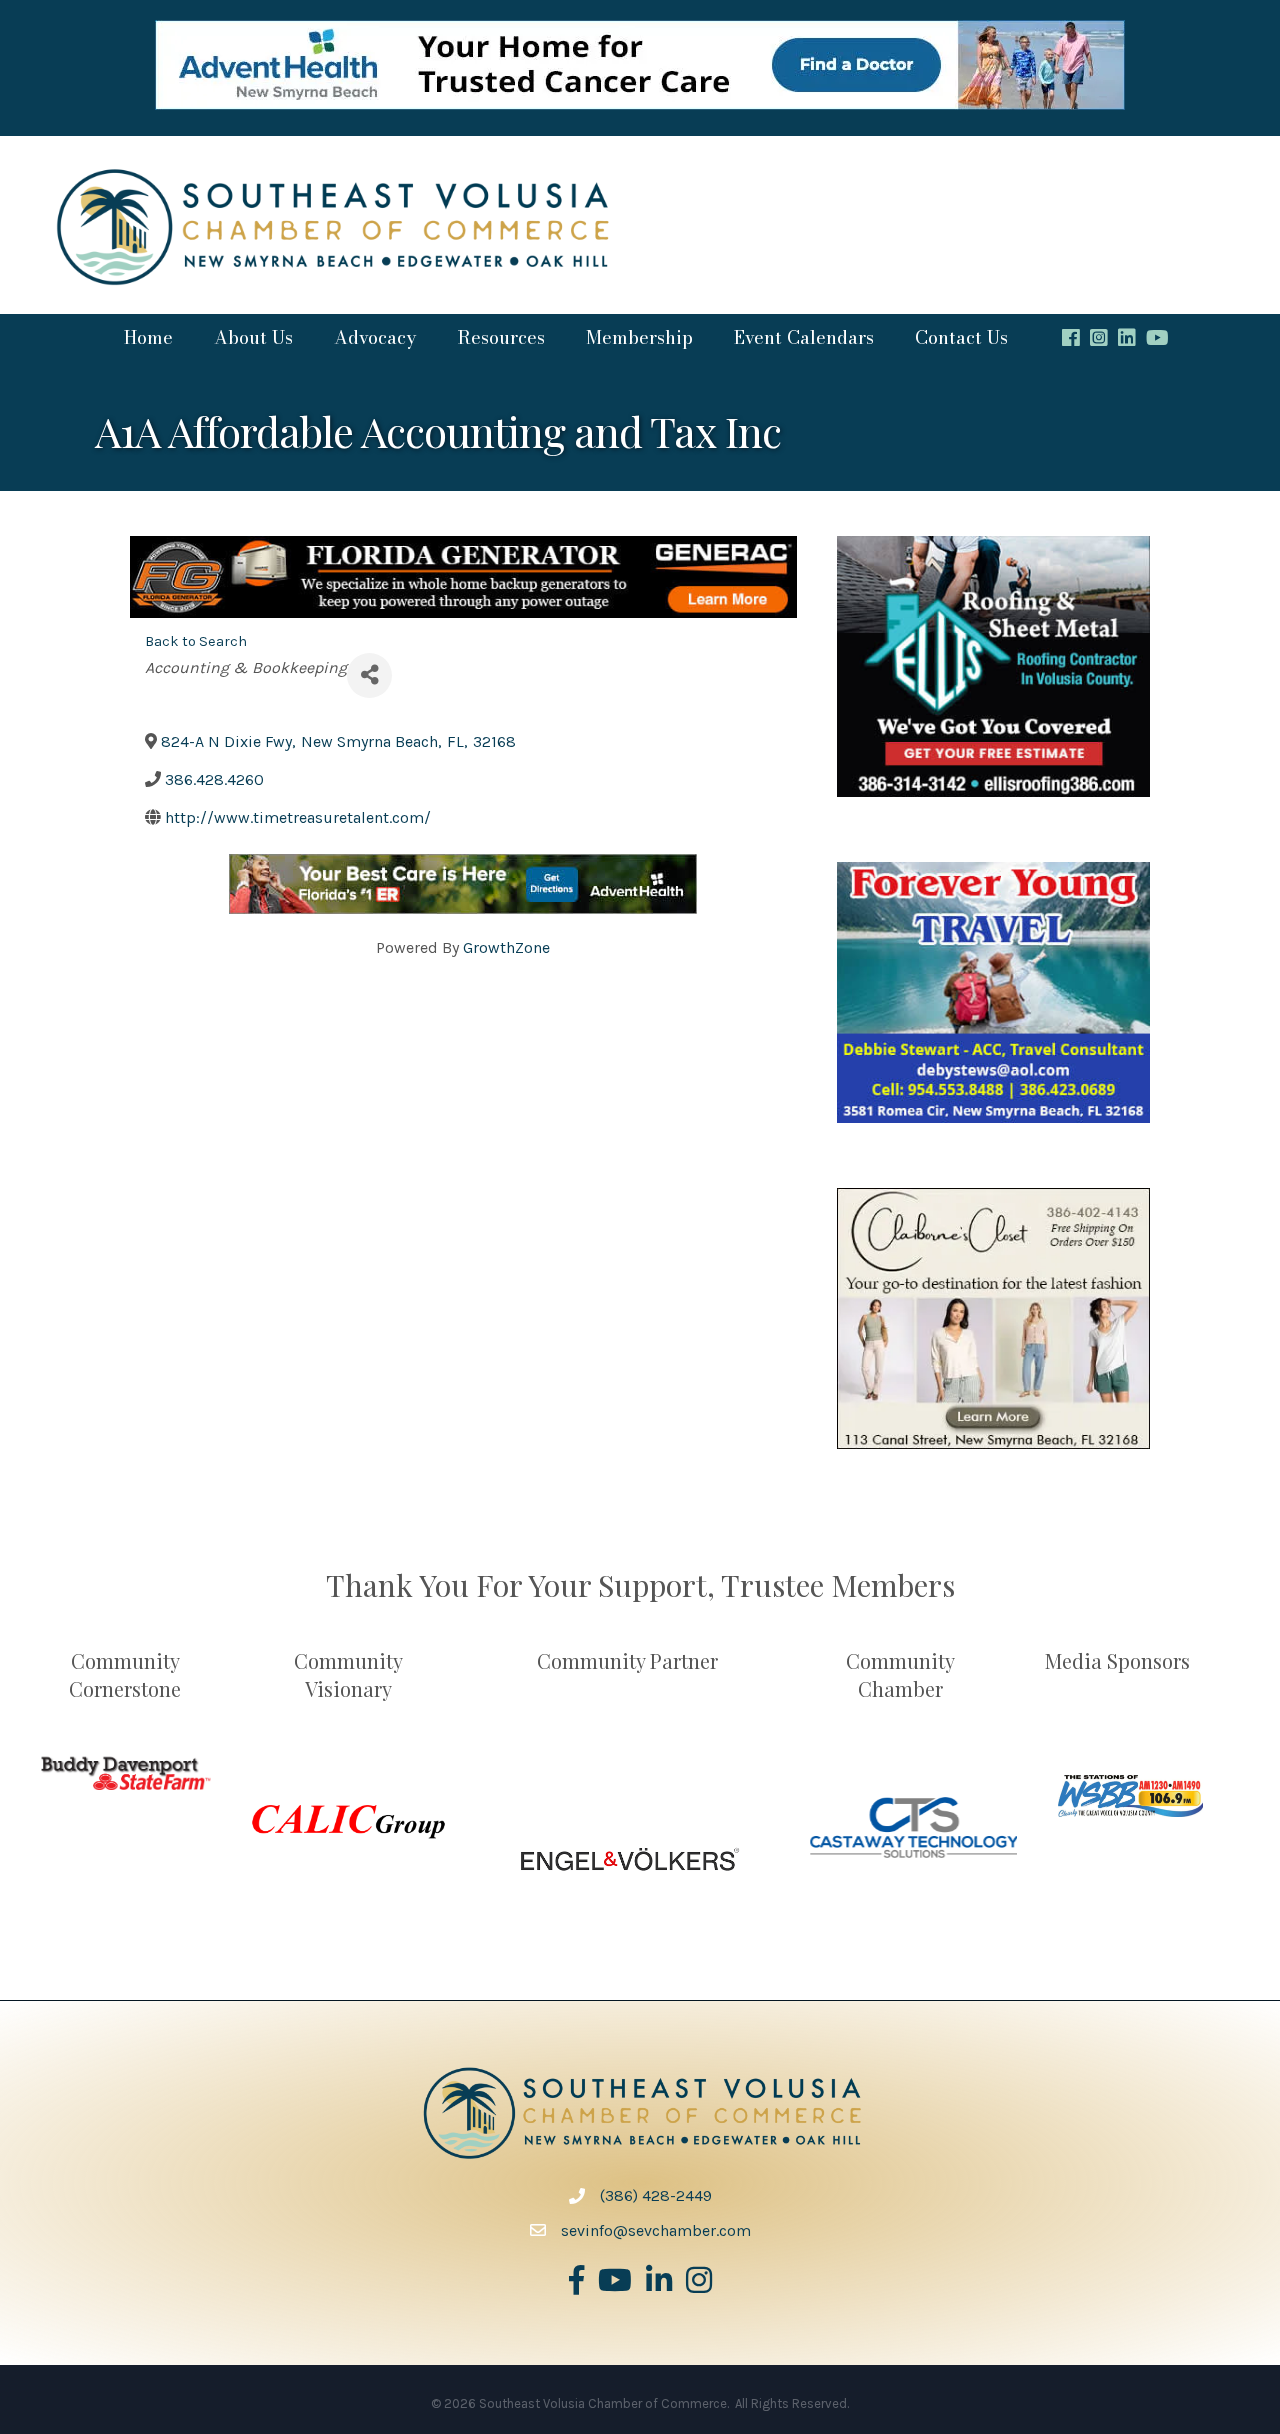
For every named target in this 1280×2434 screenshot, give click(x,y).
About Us (253, 337)
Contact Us (961, 337)
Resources (501, 337)
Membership (639, 337)
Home (148, 337)
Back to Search (196, 641)
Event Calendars (804, 337)
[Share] (369, 675)
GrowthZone (506, 947)
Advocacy (375, 337)
